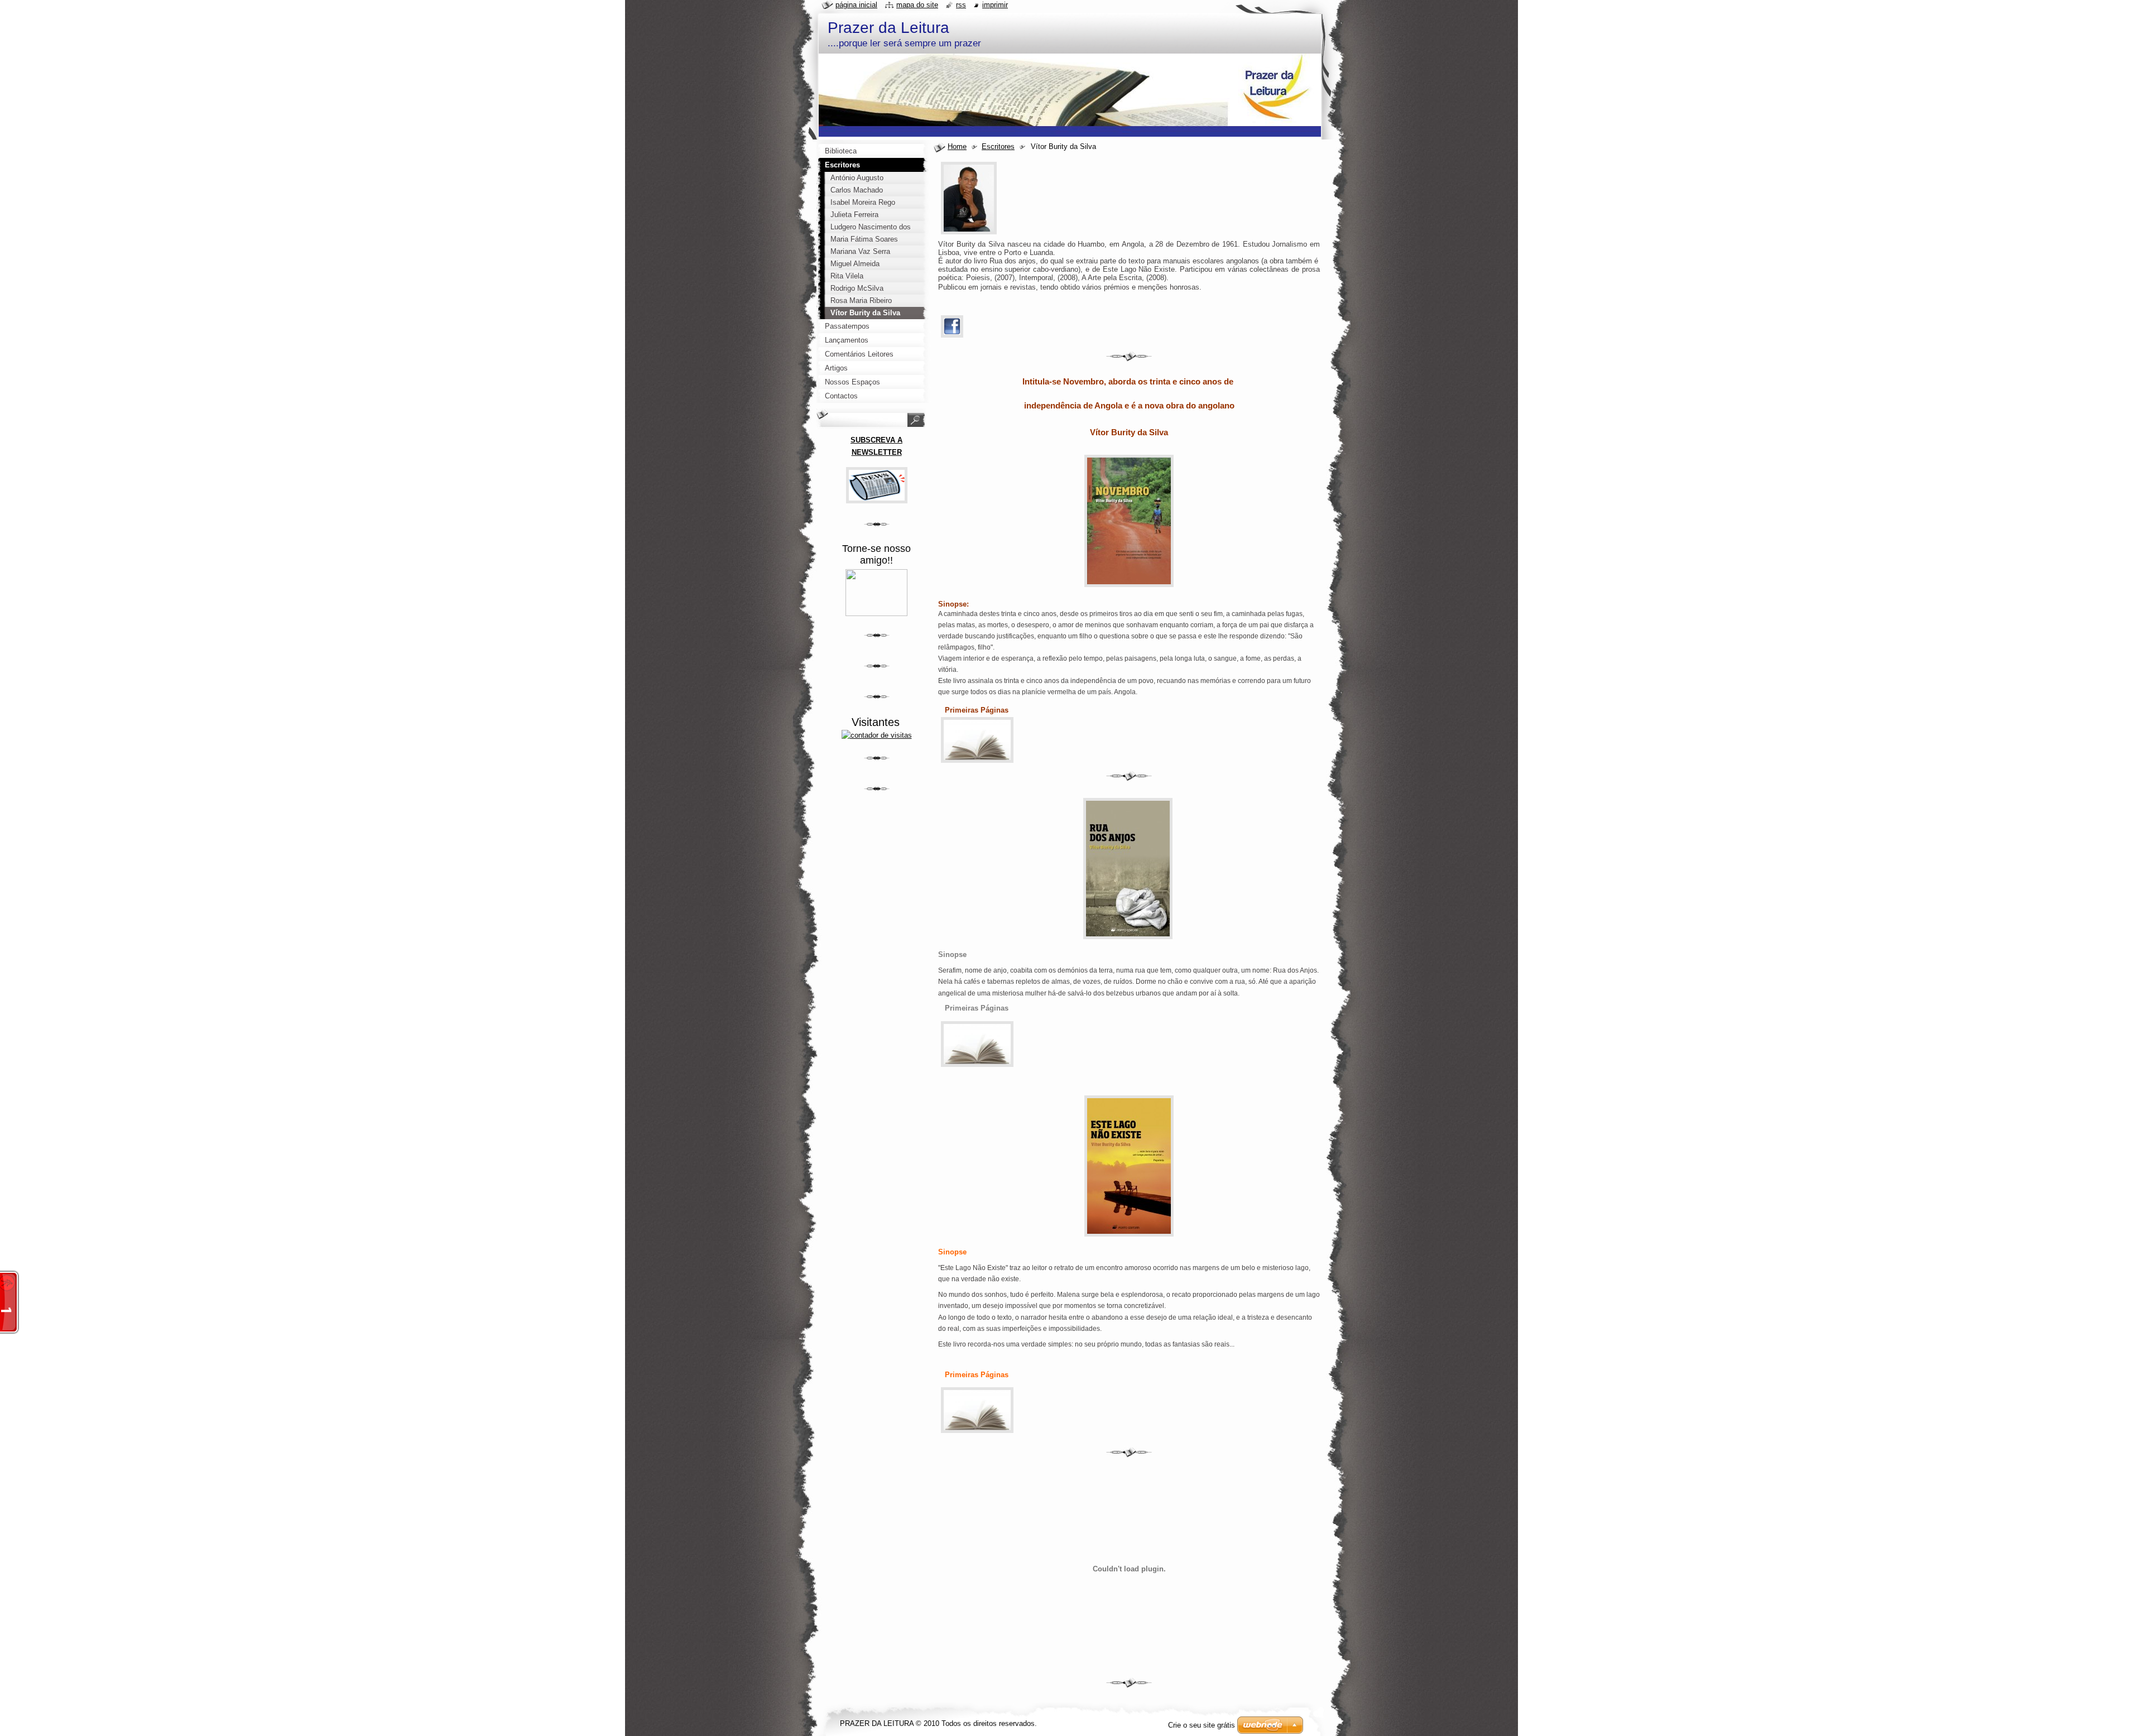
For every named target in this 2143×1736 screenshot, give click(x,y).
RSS (961, 5)
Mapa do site (917, 5)
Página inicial (856, 5)
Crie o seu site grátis (1202, 1725)
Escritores (998, 146)
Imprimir (995, 5)
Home (957, 146)
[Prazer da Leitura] (876, 614)
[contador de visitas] (877, 735)
